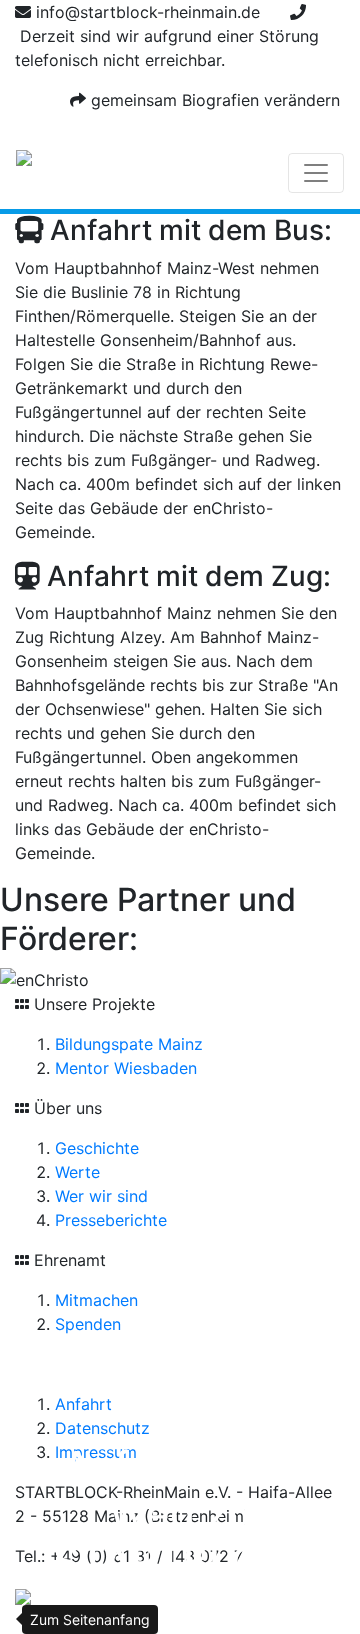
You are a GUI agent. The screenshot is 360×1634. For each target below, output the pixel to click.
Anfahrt (83, 1404)
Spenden (88, 1324)
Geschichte (97, 1148)
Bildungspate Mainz (129, 1044)
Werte (77, 1172)
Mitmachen (96, 1300)
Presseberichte (111, 1220)
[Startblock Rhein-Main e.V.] (24, 173)
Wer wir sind (101, 1196)
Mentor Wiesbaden (126, 1068)
